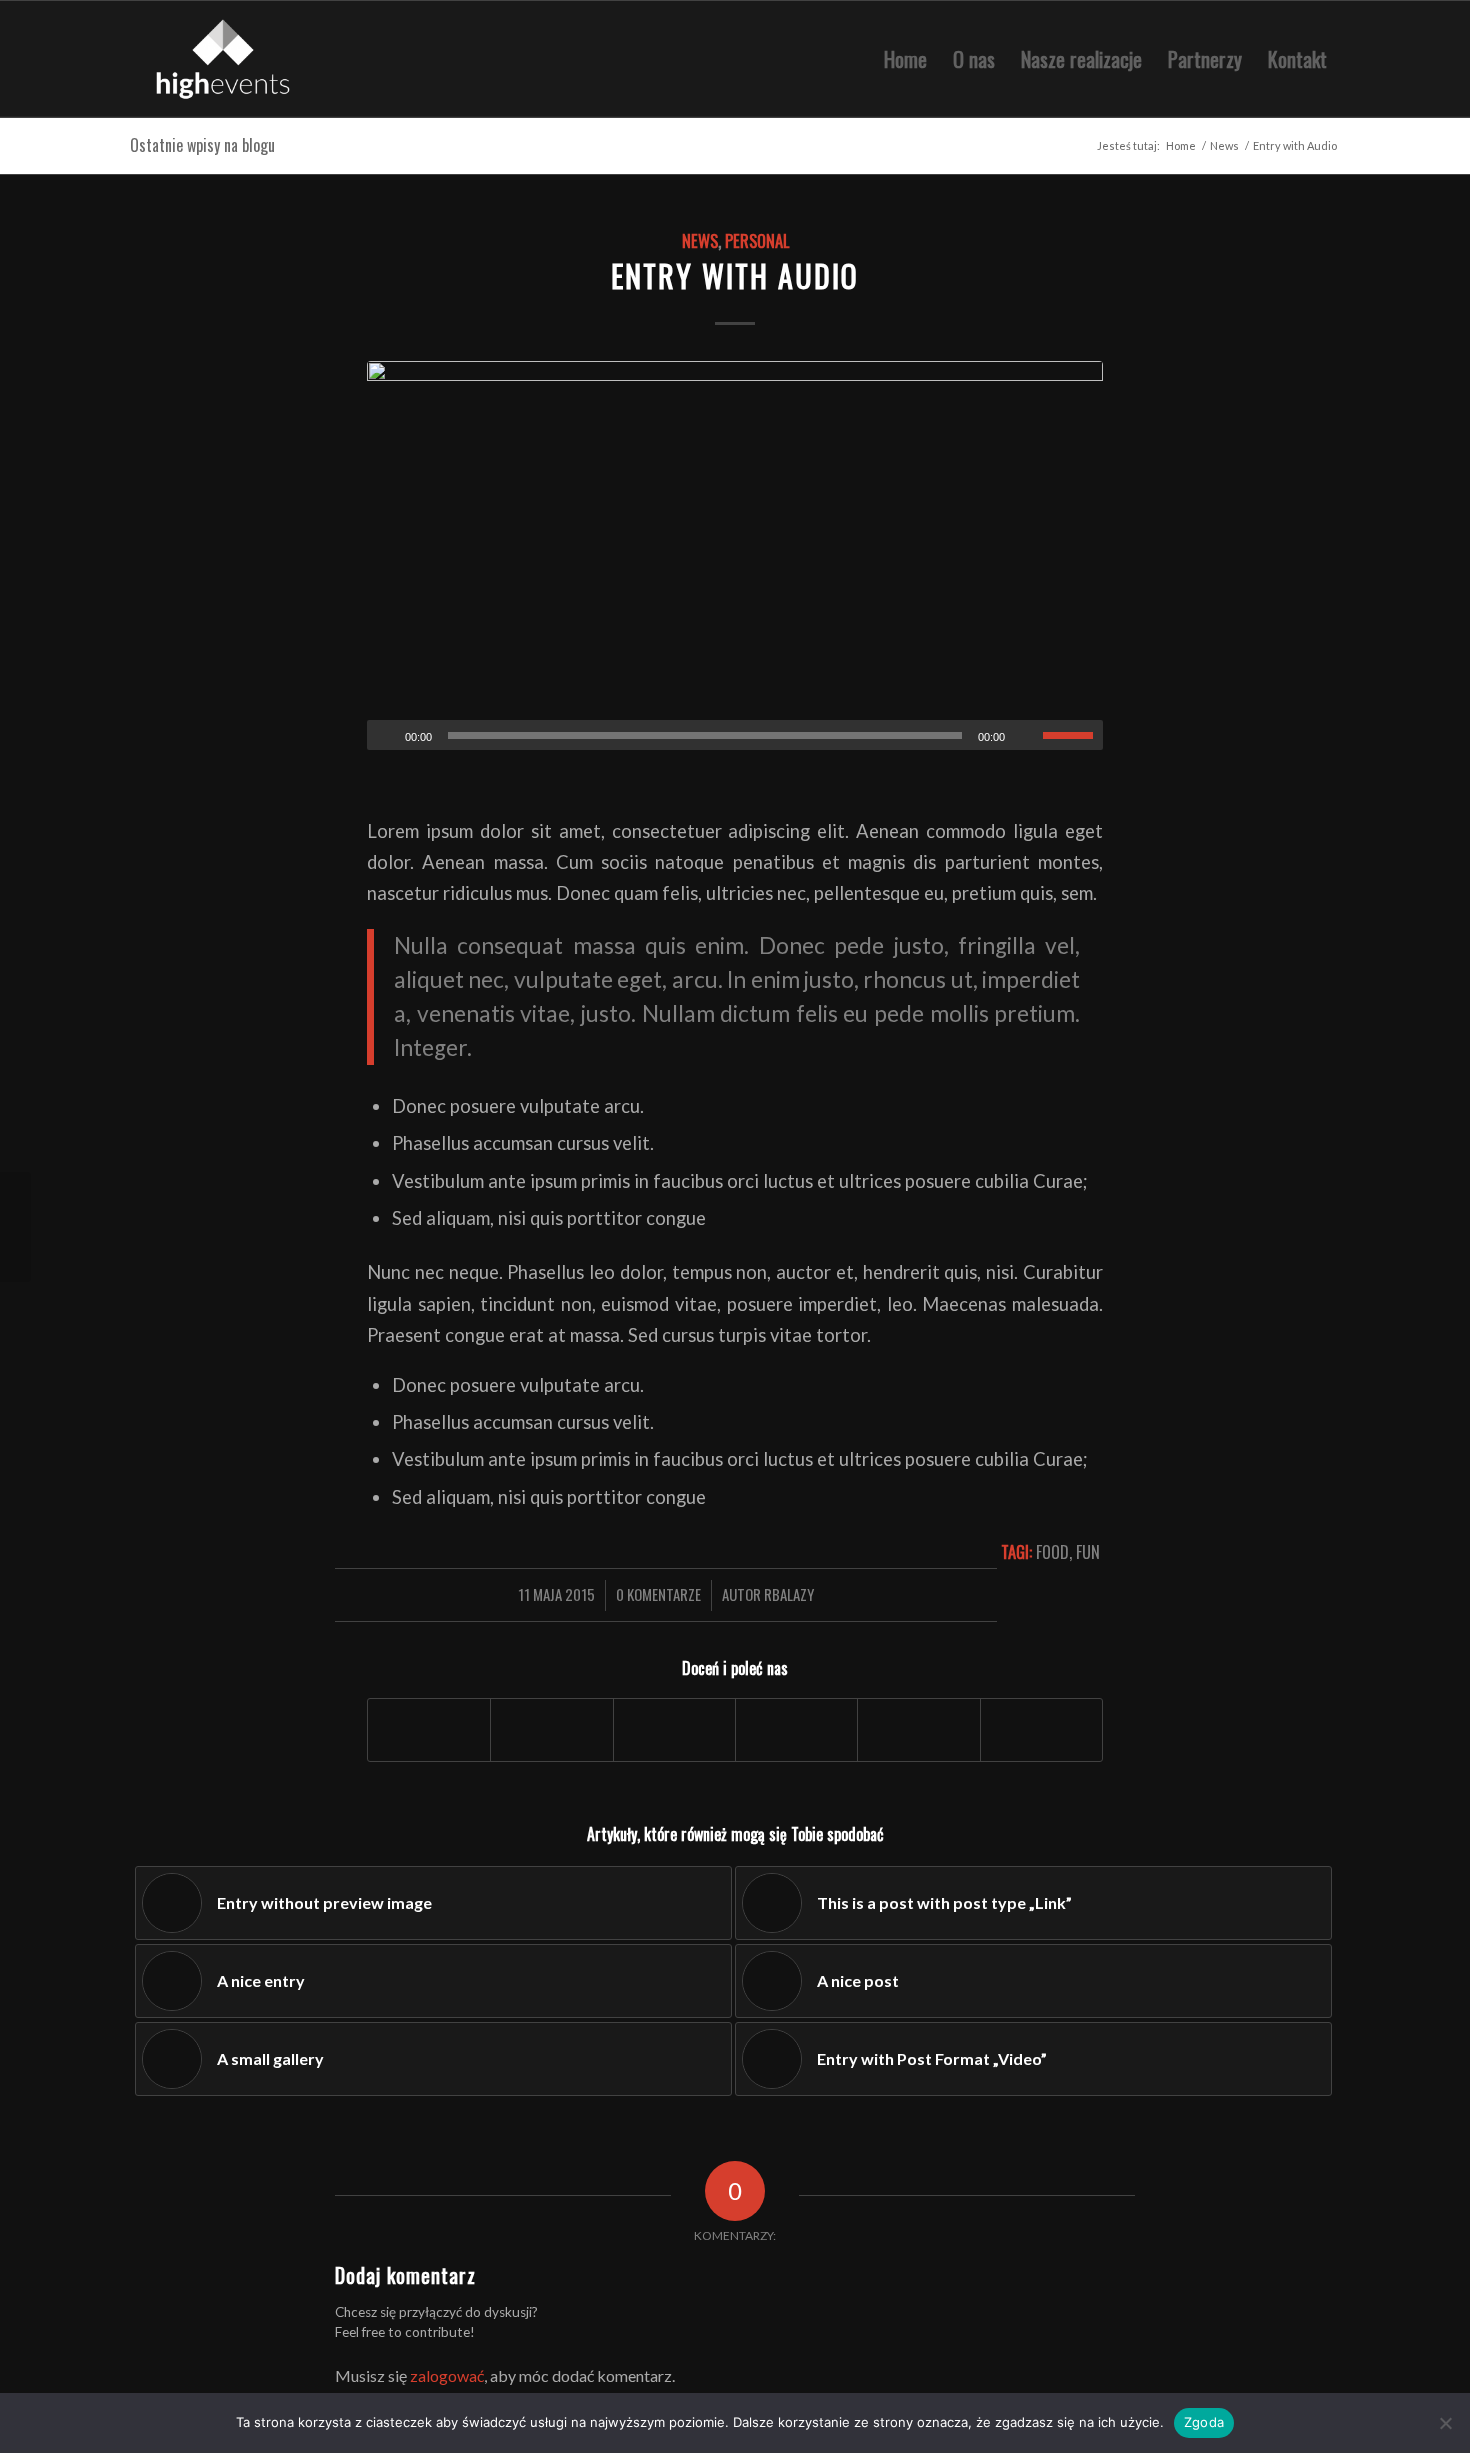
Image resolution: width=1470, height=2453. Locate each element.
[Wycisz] (1027, 736)
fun (1088, 1551)
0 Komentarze (658, 1594)
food (1052, 1551)
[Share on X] (674, 1730)
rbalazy (789, 1594)
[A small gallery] (15, 1227)
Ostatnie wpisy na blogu (202, 145)
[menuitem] (905, 59)
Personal (757, 240)
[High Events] (224, 59)
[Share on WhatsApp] (796, 1730)
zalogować (447, 2375)
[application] (735, 735)
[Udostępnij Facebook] (429, 1730)
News (700, 240)
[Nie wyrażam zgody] (1445, 2423)
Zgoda (1204, 2422)
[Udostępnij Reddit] (1041, 1730)
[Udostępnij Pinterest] (918, 1730)
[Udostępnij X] (551, 1730)
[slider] (1073, 735)
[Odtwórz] (383, 736)
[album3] (735, 555)
